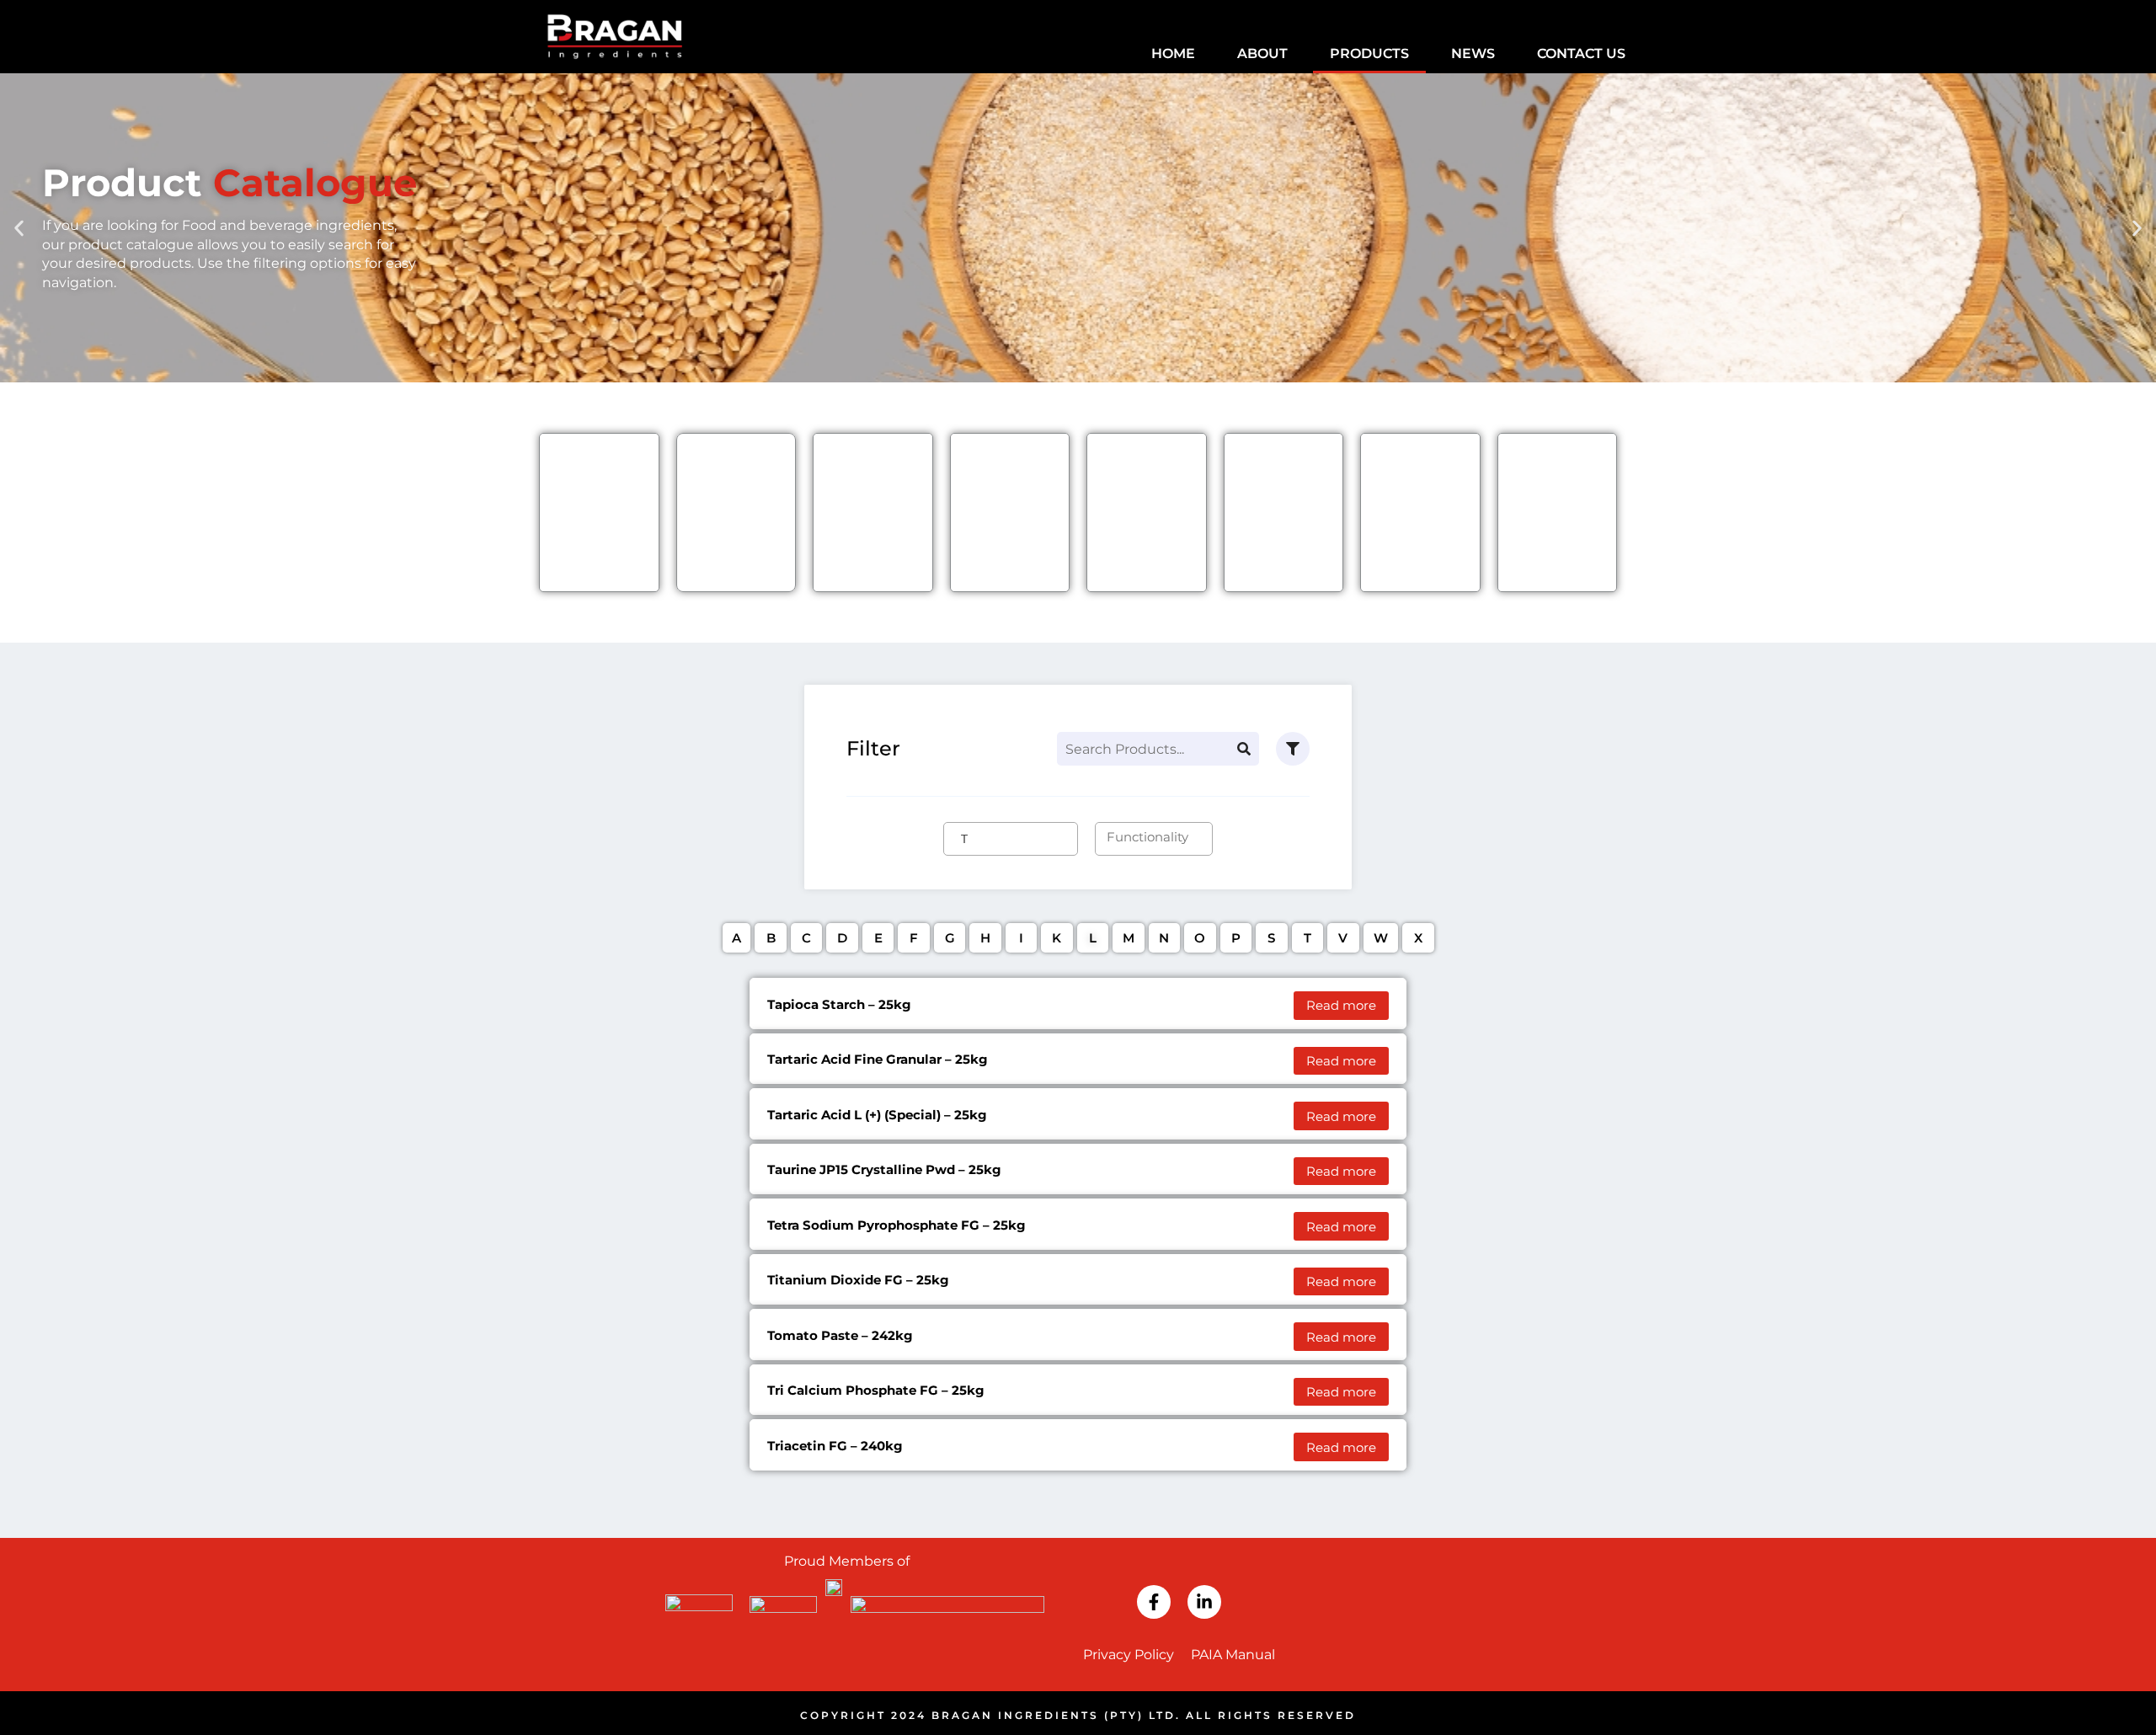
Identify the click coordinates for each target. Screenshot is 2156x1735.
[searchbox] (1022, 838)
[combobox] (1011, 839)
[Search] (1244, 749)
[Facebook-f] (1154, 1602)
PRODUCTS (1369, 53)
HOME (1173, 53)
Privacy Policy (1129, 1655)
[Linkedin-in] (1204, 1602)
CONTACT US (1581, 53)
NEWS (1473, 53)
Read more (1341, 1005)
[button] (19, 228)
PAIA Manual (1233, 1655)
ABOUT (1262, 53)
